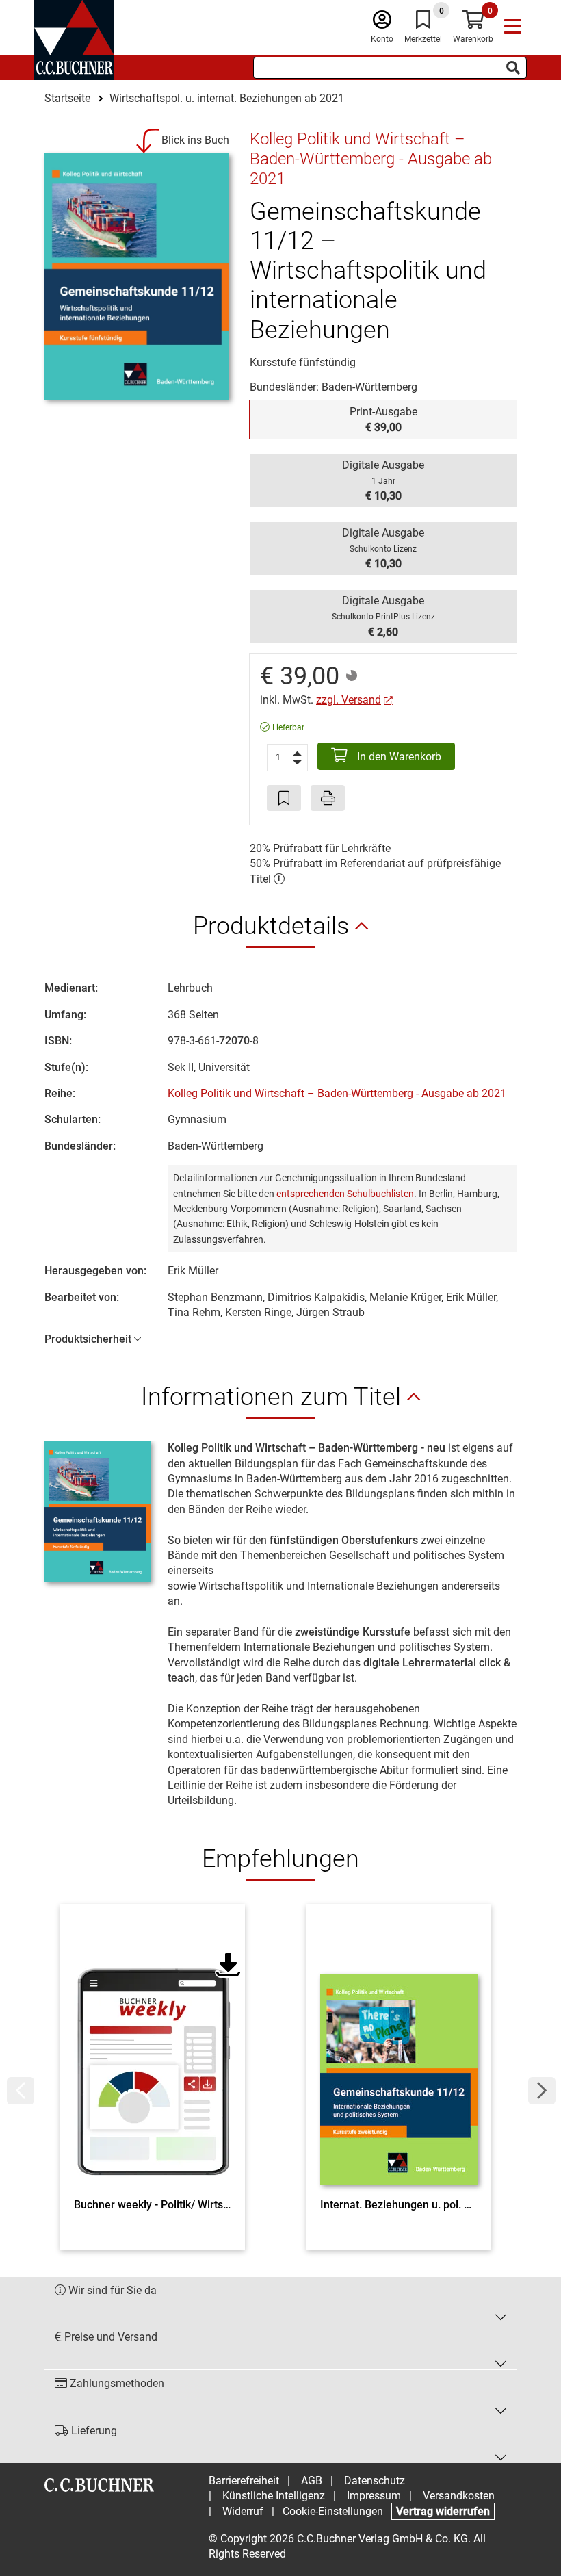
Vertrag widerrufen (443, 2511)
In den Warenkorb (398, 757)
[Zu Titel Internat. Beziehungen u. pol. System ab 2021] (399, 2055)
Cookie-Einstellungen (333, 2511)
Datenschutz (375, 2481)
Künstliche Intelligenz (274, 2496)
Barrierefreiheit (244, 2481)
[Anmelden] (382, 23)
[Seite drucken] (328, 798)
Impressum (374, 2496)
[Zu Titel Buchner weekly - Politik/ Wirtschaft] (153, 2055)
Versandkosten (459, 2496)
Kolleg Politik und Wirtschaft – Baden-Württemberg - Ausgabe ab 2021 (337, 1093)
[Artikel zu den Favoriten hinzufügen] (284, 798)
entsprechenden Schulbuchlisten (345, 1194)
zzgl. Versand (349, 700)
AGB (312, 2481)
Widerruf (243, 2511)
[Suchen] (513, 68)
